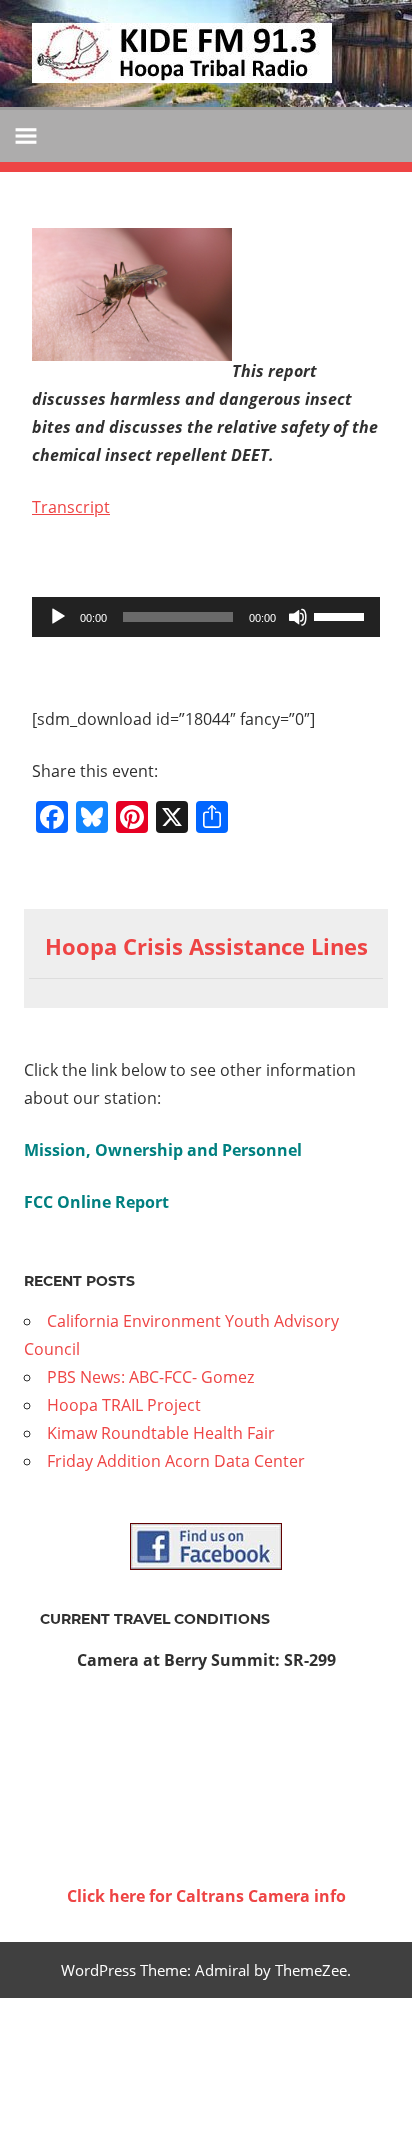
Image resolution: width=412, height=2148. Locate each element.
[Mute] (298, 617)
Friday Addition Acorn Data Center (176, 1461)
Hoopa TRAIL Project (124, 1405)
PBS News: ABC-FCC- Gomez (150, 1377)
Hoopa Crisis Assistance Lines (206, 946)
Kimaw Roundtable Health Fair (161, 1433)
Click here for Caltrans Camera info (206, 1896)
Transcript (71, 507)
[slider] (342, 615)
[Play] (58, 617)
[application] (206, 617)
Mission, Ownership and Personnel (163, 1150)
